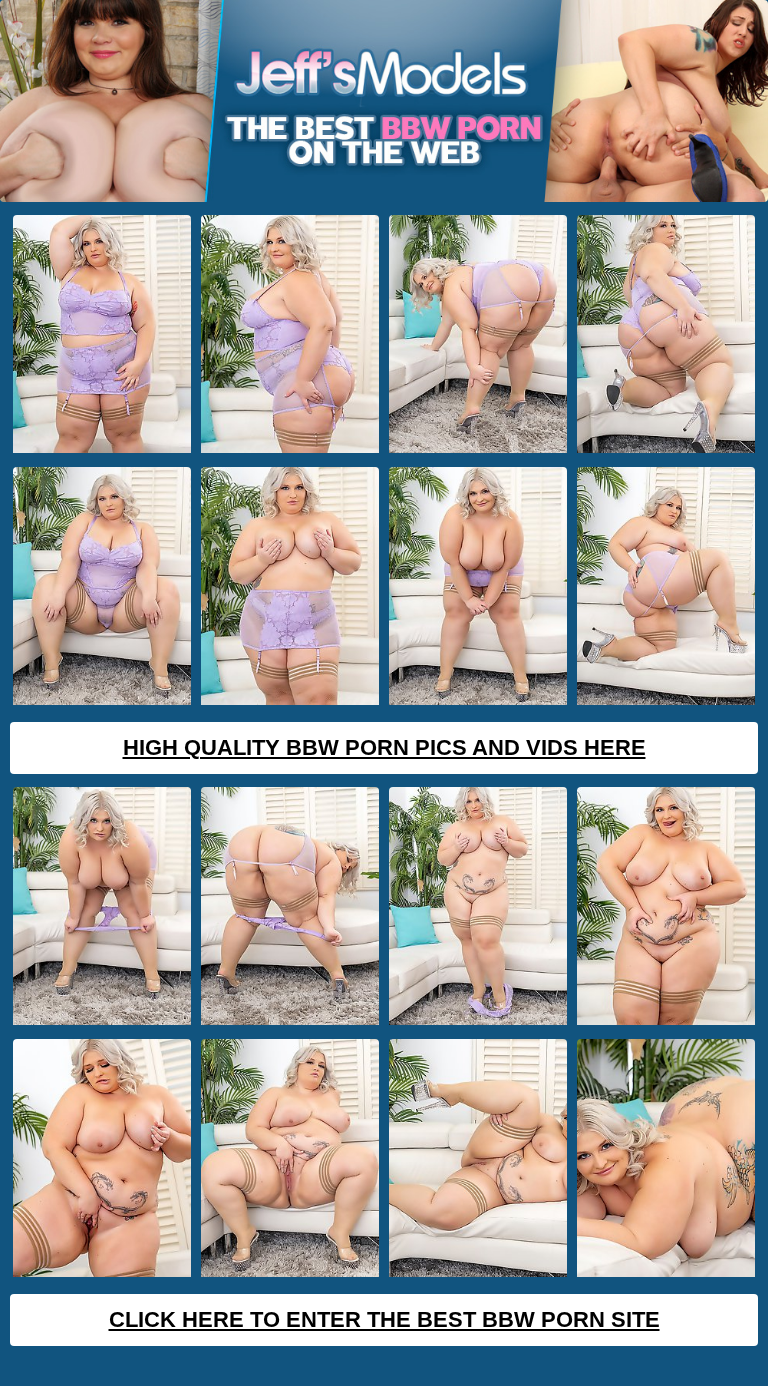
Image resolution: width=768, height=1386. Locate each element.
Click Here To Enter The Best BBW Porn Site (384, 1319)
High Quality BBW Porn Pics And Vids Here (384, 747)
